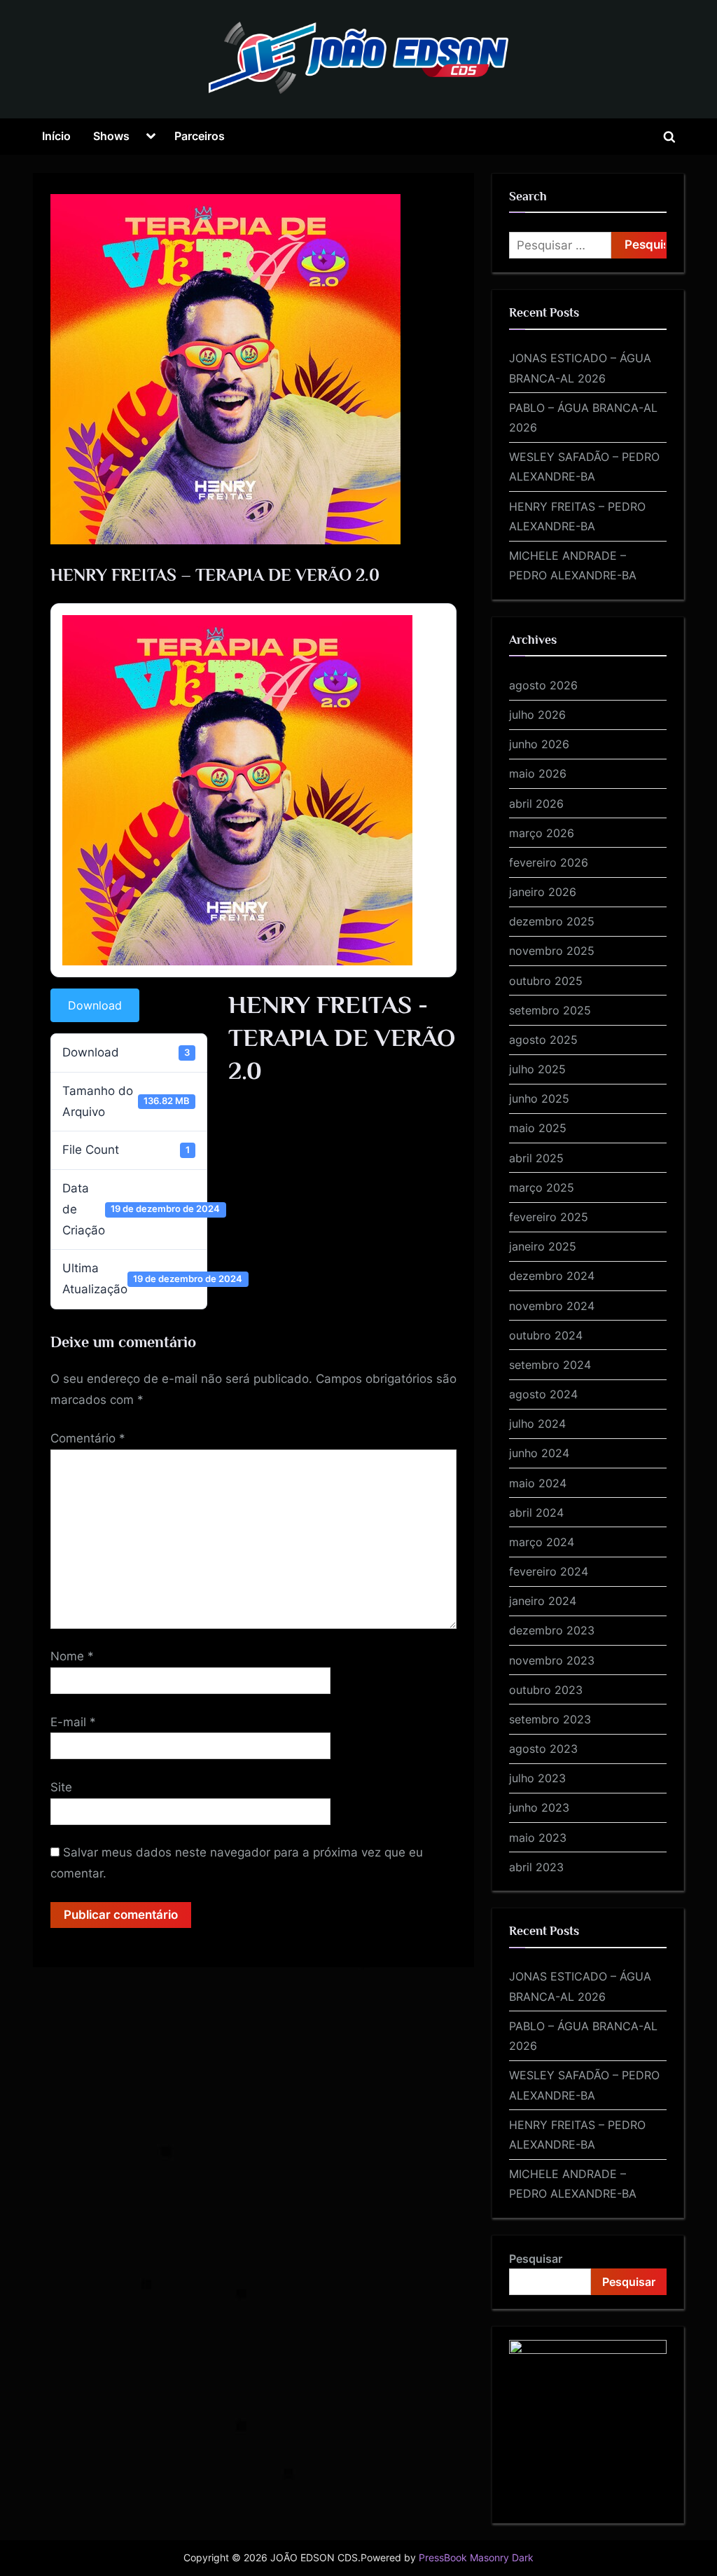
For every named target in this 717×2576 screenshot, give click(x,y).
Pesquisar (536, 2259)
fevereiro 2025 (549, 1217)
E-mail (73, 1722)
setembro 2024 (550, 1365)
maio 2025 (538, 1128)
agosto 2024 (543, 1394)
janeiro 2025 (543, 1246)
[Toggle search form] (669, 137)
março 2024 (542, 1542)
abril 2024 (536, 1513)
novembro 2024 (552, 1306)
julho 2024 (537, 1424)
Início (56, 136)
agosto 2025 (543, 1040)
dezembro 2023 (552, 1630)
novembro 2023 (552, 1660)
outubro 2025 (546, 981)
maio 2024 (538, 1483)
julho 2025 (537, 1069)
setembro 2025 (550, 1010)
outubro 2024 (546, 1335)
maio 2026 (538, 773)
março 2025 (542, 1187)
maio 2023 (538, 1838)
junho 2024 (539, 1453)
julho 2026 (537, 715)
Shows (111, 136)
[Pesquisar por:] (560, 245)
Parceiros (200, 136)
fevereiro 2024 (549, 1571)
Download (95, 1005)
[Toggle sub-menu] (151, 137)
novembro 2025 (552, 951)
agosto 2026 (543, 685)
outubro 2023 (546, 1690)
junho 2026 (539, 744)
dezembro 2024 (552, 1276)
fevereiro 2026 (549, 862)
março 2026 (542, 833)
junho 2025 (539, 1098)
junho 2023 (539, 1807)
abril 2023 (536, 1867)
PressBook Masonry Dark (476, 2558)
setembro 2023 (550, 1719)
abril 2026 (536, 804)
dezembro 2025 (552, 921)
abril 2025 (536, 1158)
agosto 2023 (543, 1749)
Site (61, 1787)
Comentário (88, 1438)
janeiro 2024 (543, 1601)
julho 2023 (537, 1778)
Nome (72, 1656)
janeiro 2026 (543, 892)
